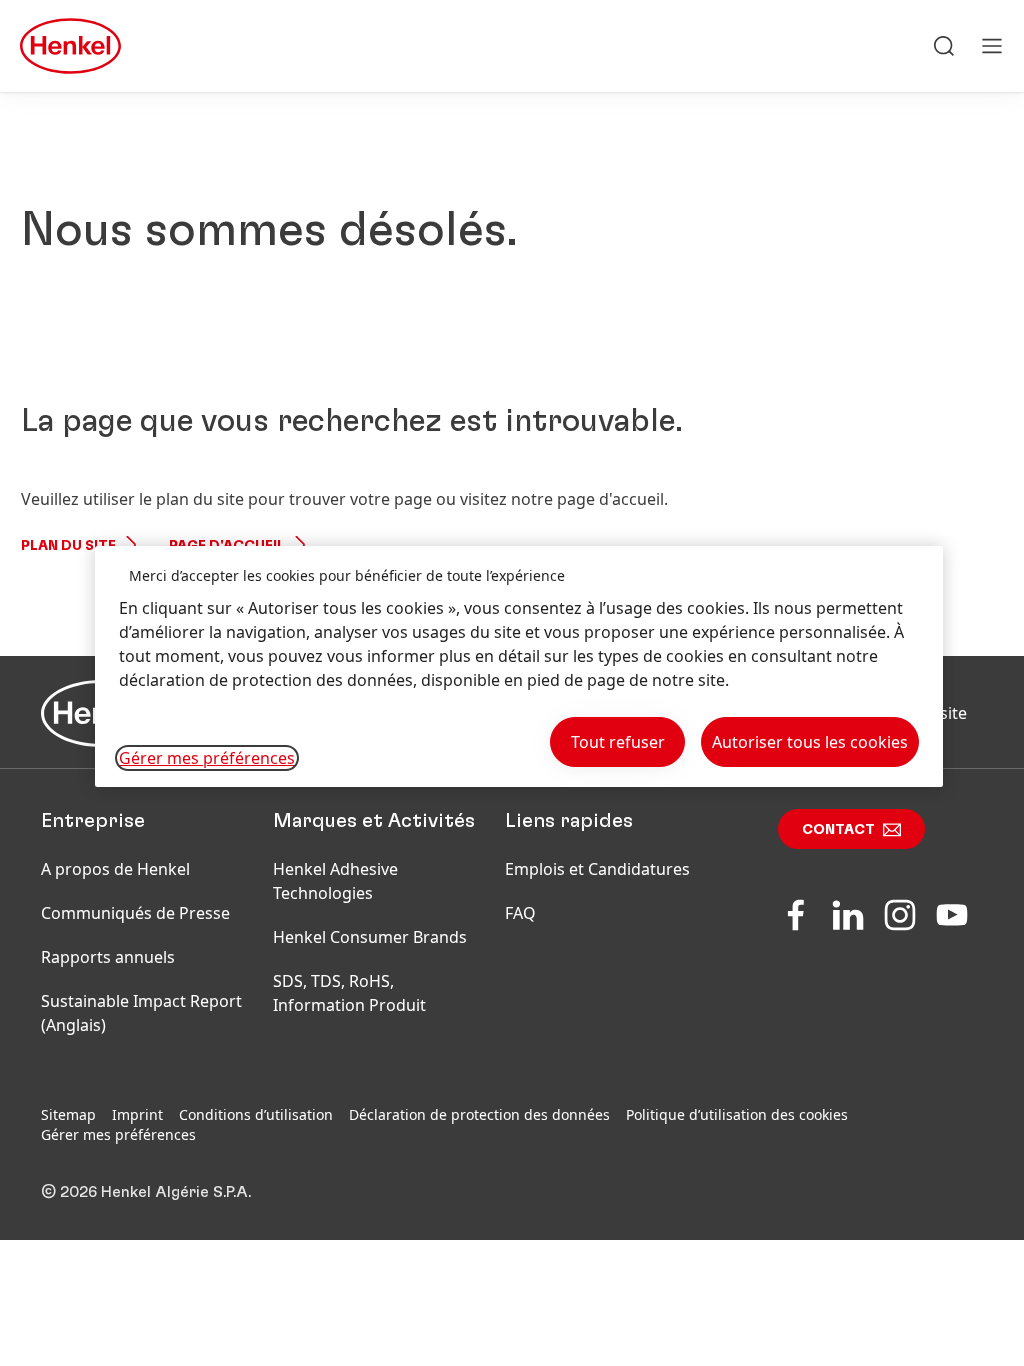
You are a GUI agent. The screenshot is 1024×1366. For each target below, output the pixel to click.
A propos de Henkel (115, 869)
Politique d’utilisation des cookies (737, 1114)
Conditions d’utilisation (256, 1114)
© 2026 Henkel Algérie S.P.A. (146, 1192)
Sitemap (68, 1114)
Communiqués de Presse (135, 913)
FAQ (520, 913)
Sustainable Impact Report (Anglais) (141, 1013)
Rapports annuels (108, 957)
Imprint (137, 1114)
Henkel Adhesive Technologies (335, 881)
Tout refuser (618, 742)
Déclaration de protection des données (479, 1114)
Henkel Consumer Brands (370, 937)
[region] (519, 666)
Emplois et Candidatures (597, 869)
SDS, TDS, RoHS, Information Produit (349, 993)
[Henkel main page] (70, 46)
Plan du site (68, 546)
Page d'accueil (227, 546)
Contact (838, 830)
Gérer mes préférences (118, 1134)
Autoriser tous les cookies (810, 742)
